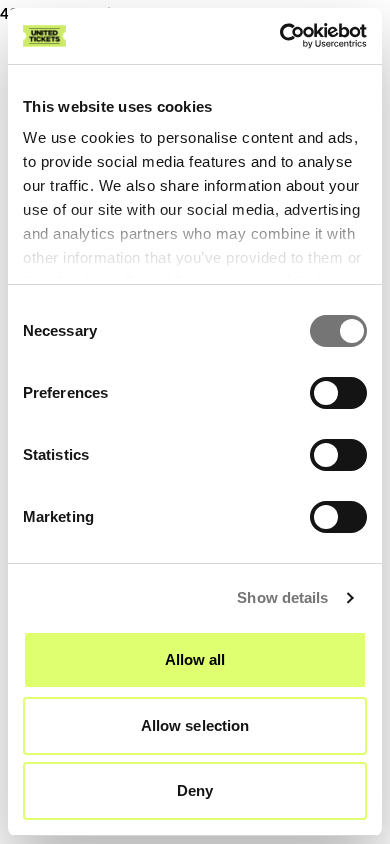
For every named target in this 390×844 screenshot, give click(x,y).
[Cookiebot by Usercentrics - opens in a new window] (280, 36)
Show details (282, 597)
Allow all (195, 659)
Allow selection (195, 725)
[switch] (338, 393)
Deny (195, 790)
